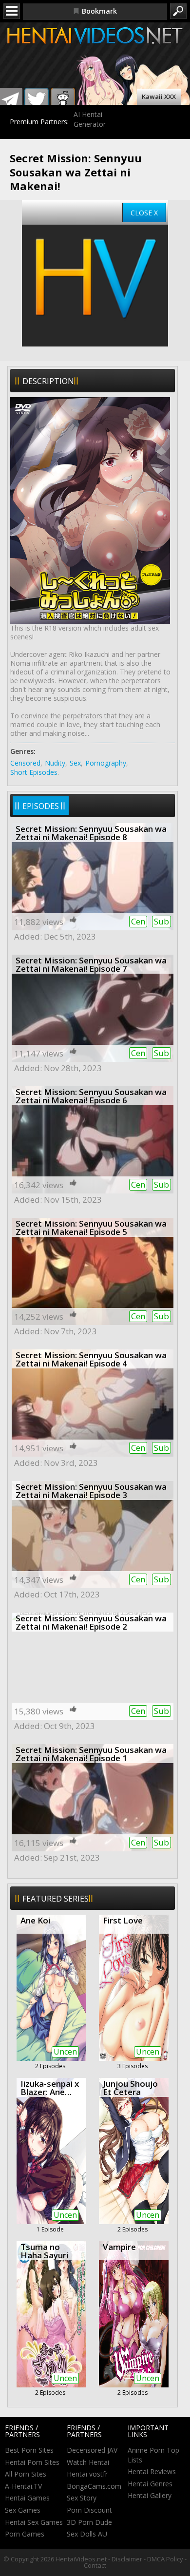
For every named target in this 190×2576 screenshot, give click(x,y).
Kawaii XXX (159, 96)
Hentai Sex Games (34, 2522)
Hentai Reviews (152, 2471)
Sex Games (23, 2510)
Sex (75, 763)
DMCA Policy (165, 2559)
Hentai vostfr (87, 2474)
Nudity (55, 763)
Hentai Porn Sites (32, 2462)
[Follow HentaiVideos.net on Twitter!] (37, 100)
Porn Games (25, 2534)
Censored (25, 763)
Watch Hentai (88, 2462)
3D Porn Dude (89, 2522)
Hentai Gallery (150, 2495)
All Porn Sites (26, 2474)
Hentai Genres (150, 2484)
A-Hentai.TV (23, 2486)
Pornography (106, 763)
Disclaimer (127, 2559)
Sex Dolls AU (87, 2534)
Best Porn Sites (29, 2450)
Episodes (41, 806)
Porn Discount (89, 2510)
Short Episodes (34, 772)
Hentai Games (27, 2498)
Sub (161, 921)
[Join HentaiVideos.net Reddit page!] (63, 100)
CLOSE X (144, 213)
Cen (138, 921)
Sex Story (82, 2498)
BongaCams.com (94, 2486)
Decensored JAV (92, 2450)
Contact (95, 2565)
